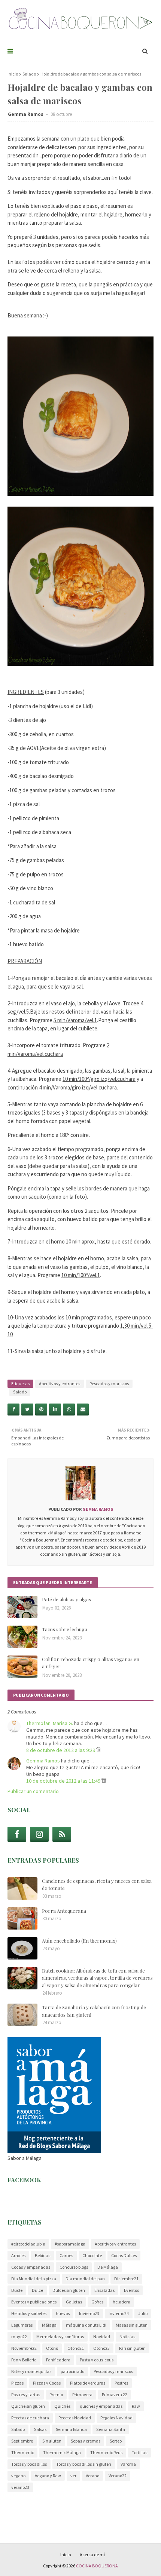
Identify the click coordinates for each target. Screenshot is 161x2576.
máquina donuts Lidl (86, 2325)
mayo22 (19, 2337)
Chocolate (92, 2255)
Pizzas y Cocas (47, 2383)
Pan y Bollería (24, 2360)
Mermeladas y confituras (60, 2337)
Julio (143, 2313)
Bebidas (42, 2255)
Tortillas (139, 2452)
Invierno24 (119, 2313)
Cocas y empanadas (31, 2267)
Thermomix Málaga (62, 2452)
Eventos (131, 2290)
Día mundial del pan (85, 2279)
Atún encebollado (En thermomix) (79, 1941)
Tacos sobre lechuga (65, 1629)
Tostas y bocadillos (29, 2464)
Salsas (40, 2429)
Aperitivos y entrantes (60, 1384)
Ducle (17, 2290)
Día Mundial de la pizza (34, 2279)
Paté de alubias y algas (66, 1599)
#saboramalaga (70, 2244)
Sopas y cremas (86, 2441)
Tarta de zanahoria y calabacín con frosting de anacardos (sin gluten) (94, 2011)
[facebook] (17, 1834)
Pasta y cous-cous (97, 2360)
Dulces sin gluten (69, 2290)
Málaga (49, 2325)
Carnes (66, 2255)
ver (73, 2476)
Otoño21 (76, 2348)
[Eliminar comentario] (99, 1750)
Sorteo (116, 2441)
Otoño (52, 2348)
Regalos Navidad (116, 2418)
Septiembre (22, 2441)
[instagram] (39, 1834)
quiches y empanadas (101, 2406)
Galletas (74, 2302)
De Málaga (108, 2267)
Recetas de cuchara (30, 2418)
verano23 (20, 2487)
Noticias (127, 2337)
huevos (63, 2313)
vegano (18, 2476)
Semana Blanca (71, 2429)
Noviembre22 (24, 2348)
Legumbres (22, 2325)
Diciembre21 (126, 2279)
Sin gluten (52, 2441)
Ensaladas (104, 2290)
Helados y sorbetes (29, 2313)
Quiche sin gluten (28, 2406)
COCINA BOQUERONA (97, 2566)
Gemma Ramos (26, 114)
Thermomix (22, 2452)
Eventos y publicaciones (34, 2302)
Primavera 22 (115, 2394)
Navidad (102, 2337)
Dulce (37, 2290)
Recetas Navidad (75, 2418)
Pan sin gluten (132, 2348)
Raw (136, 2406)
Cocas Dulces (124, 2255)
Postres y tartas (26, 2394)
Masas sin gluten (132, 2325)
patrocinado (72, 2371)
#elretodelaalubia (28, 2244)
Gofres (97, 2302)
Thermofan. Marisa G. (50, 1723)
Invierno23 (89, 2313)
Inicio (13, 74)
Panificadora (58, 2360)
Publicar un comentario (33, 1791)
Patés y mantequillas (31, 2371)
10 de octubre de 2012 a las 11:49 (64, 1781)
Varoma (128, 2464)
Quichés (62, 2406)
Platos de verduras (88, 2383)
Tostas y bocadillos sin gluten (84, 2464)
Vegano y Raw (48, 2476)
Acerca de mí (92, 2555)
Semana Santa (111, 2429)
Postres (121, 2383)
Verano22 (118, 2476)
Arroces (18, 2255)
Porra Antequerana (64, 1911)
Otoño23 (101, 2348)
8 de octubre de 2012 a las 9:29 (61, 1750)
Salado (29, 74)
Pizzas (17, 2383)
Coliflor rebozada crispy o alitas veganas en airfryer (91, 1663)
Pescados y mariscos (109, 1384)
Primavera (82, 2394)
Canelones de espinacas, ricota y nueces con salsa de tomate (97, 1885)
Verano (92, 2476)
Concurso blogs (74, 2267)
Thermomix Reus (106, 2452)
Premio (56, 2394)
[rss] (62, 1834)
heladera (121, 2302)
